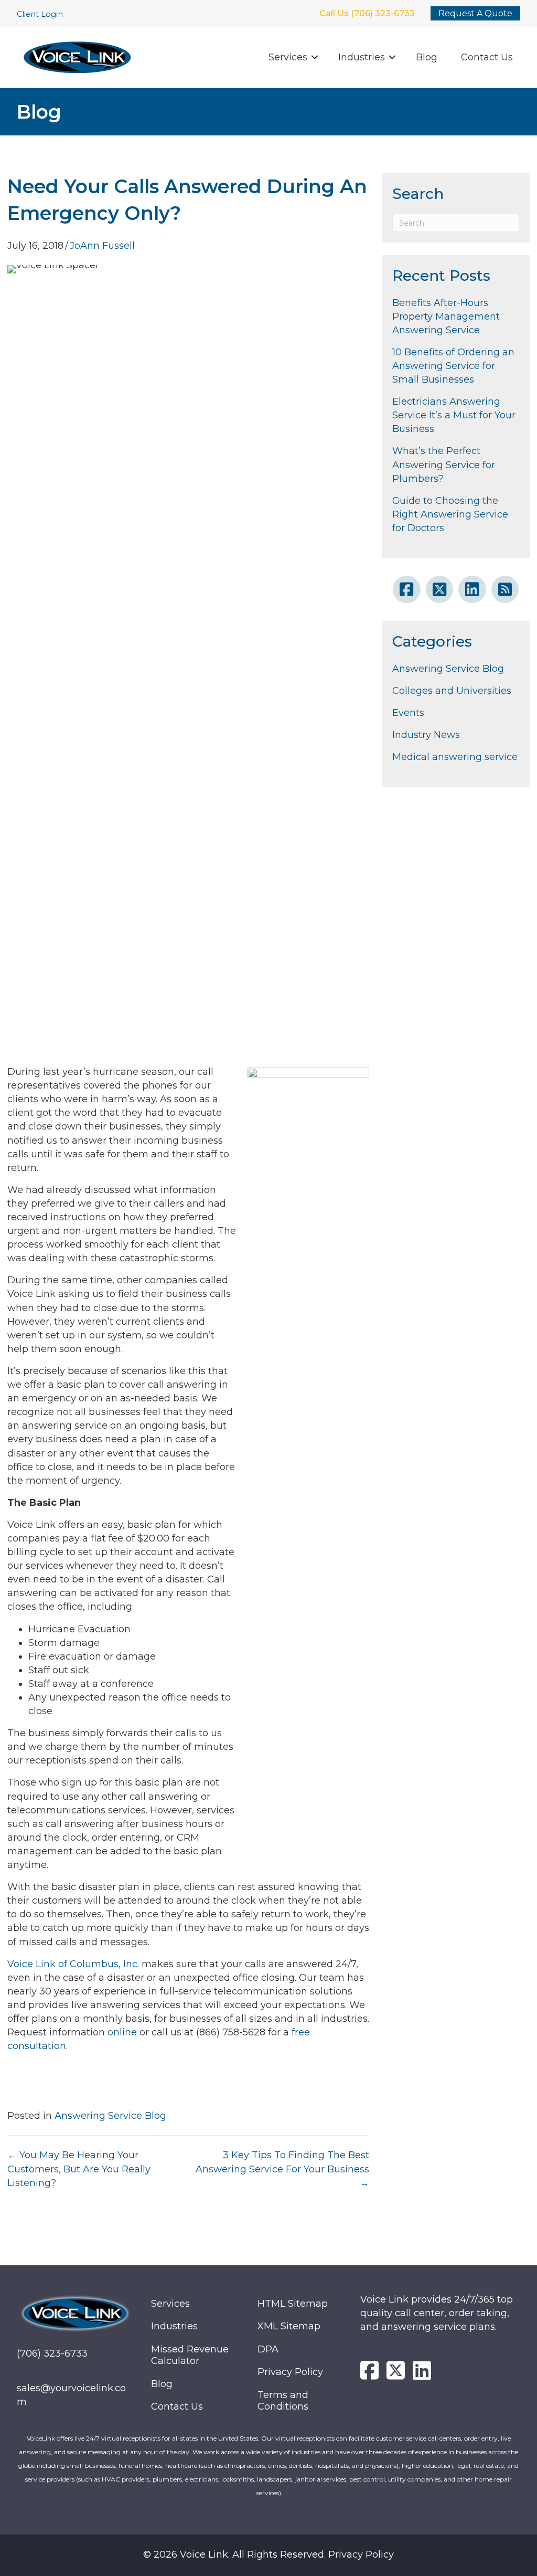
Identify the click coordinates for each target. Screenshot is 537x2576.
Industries (362, 57)
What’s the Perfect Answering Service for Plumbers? (444, 464)
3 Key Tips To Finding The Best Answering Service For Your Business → (282, 2169)
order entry (481, 2438)
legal (463, 2466)
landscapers (275, 2479)
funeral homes (140, 2466)
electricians (202, 2479)
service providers (50, 2479)
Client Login (40, 14)
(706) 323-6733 (52, 2353)
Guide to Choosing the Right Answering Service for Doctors (450, 514)
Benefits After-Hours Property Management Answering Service (446, 316)
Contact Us (487, 57)
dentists (300, 2466)
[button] (315, 57)
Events (408, 713)
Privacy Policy (290, 2372)
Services (288, 57)
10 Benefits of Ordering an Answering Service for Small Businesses (453, 366)
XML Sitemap (289, 2326)
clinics (277, 2466)
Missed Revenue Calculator (190, 2355)
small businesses (91, 2466)
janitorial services (321, 2479)
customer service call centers (418, 2438)
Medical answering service (455, 757)
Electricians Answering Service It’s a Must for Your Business (454, 415)
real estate (489, 2466)
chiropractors (245, 2466)
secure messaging (94, 2452)
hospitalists (332, 2466)
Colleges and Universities (452, 691)
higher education (427, 2466)
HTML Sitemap (293, 2304)
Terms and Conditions (283, 2401)
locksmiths (238, 2479)
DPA (268, 2349)
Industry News (426, 735)
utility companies (414, 2479)
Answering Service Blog (110, 2116)
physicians (381, 2466)
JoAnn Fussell (102, 246)
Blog (427, 57)
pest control (367, 2479)
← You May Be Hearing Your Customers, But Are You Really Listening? (79, 2169)
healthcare (181, 2466)
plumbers (167, 2479)
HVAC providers (126, 2479)
